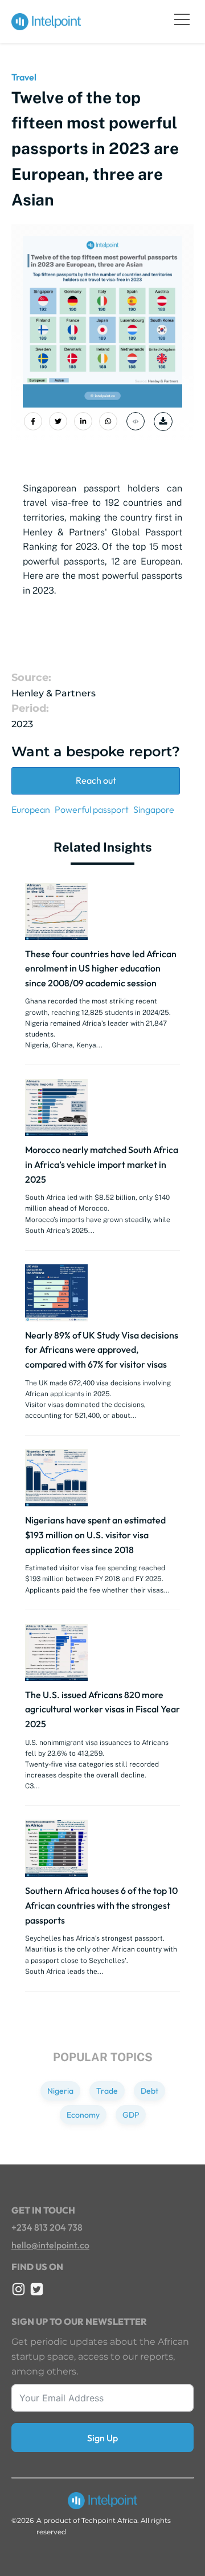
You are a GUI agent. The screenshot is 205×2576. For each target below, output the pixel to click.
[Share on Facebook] (33, 421)
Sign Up (102, 2438)
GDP (131, 2115)
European (31, 809)
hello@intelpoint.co (50, 2245)
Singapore (154, 809)
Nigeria (60, 2091)
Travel (24, 77)
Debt (149, 2091)
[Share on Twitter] (58, 421)
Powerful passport (92, 809)
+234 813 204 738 (47, 2227)
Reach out (96, 780)
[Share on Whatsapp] (108, 421)
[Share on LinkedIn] (83, 421)
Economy (83, 2115)
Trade (107, 2091)
